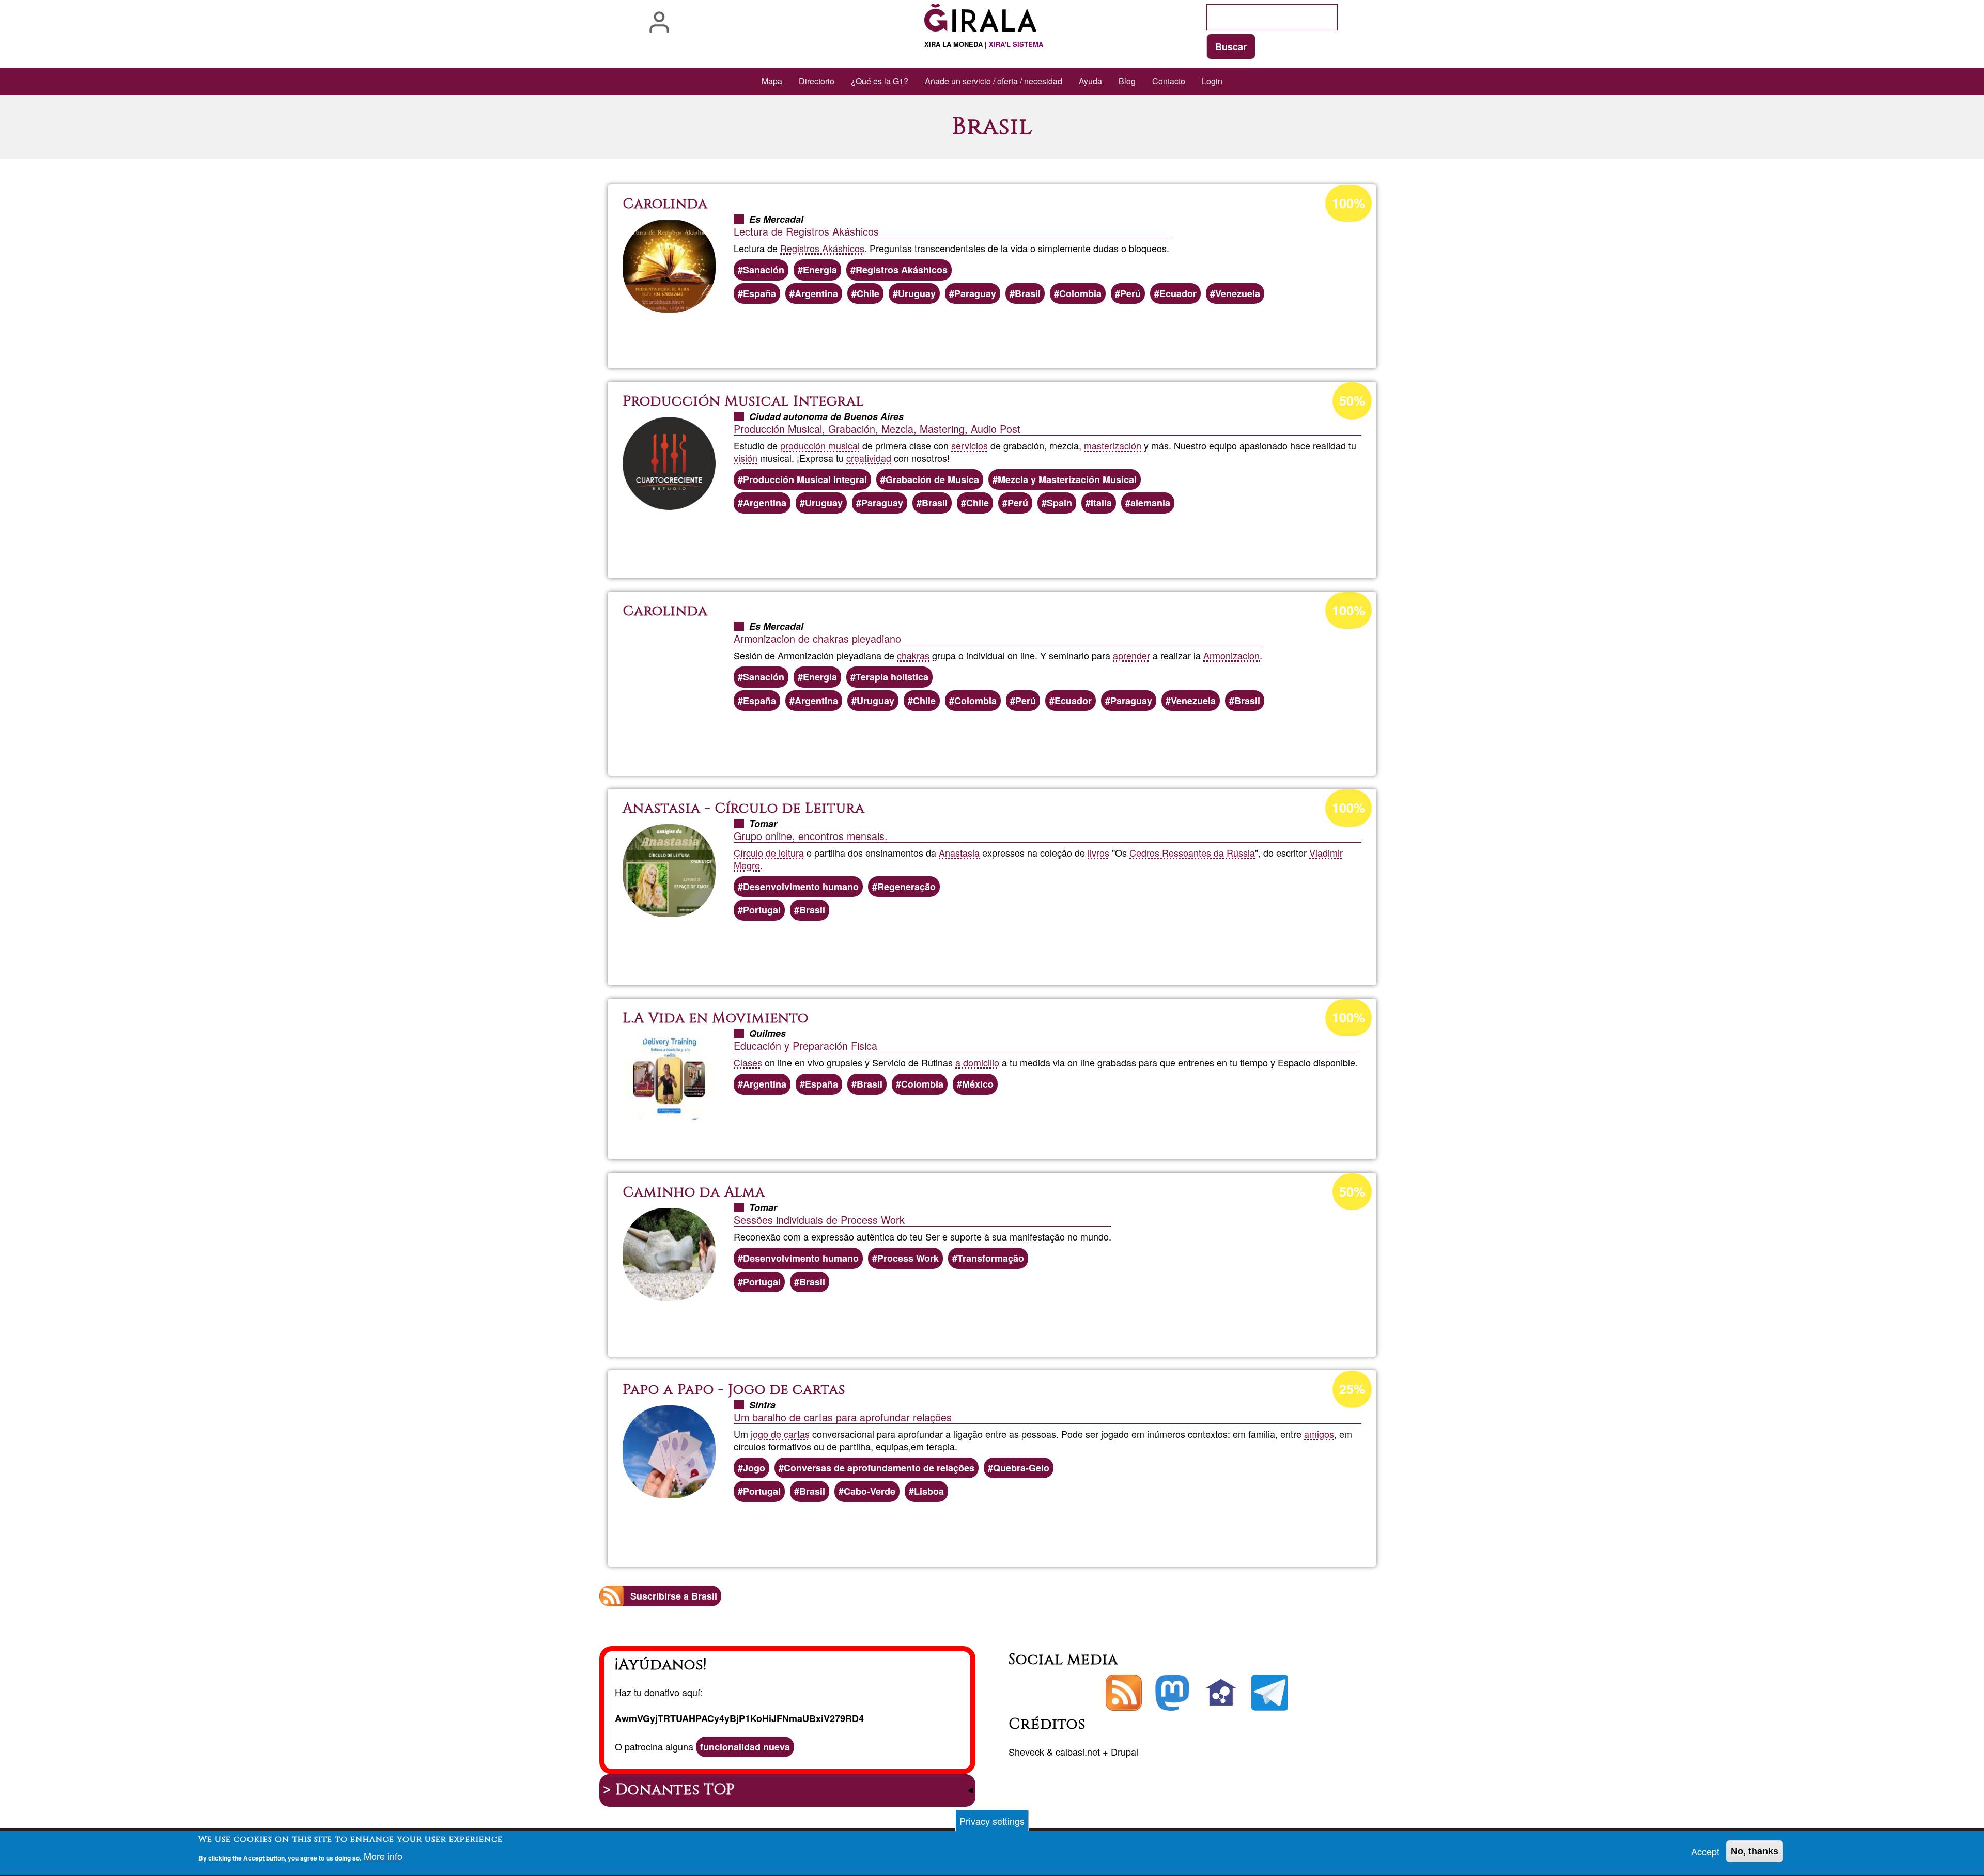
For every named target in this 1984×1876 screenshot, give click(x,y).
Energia (820, 270)
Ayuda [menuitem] (1090, 81)
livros (1098, 852)
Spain (1059, 503)
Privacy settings (992, 1821)
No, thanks (1755, 1851)
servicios (970, 445)
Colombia (1080, 293)
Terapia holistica (892, 677)
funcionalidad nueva (745, 1747)
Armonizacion (1231, 655)
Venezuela (1238, 293)
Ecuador (1178, 293)
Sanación (764, 270)
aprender (1131, 655)
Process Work (908, 1258)
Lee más (999, 333)
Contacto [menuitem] (1169, 81)
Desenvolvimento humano (801, 887)
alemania (1150, 503)
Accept (1705, 1851)
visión (746, 458)
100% (1349, 203)
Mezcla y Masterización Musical (1067, 479)
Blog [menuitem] (1127, 81)
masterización (1113, 445)
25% (1352, 1389)
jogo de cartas (780, 1434)
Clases (748, 1062)
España (760, 293)
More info (383, 1856)
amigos (1319, 1434)
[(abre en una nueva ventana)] (1172, 1693)
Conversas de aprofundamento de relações (879, 1468)
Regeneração (906, 887)
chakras (913, 655)
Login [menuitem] (1212, 81)
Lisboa (929, 1491)
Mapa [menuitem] (772, 81)
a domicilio (977, 1062)
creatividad (869, 458)
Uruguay (917, 293)
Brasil (1028, 293)
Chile (868, 293)
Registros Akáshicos (822, 248)
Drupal (1125, 1751)
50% (1352, 400)
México (978, 1084)
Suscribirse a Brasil (674, 1596)
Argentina (816, 293)
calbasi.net (1078, 1751)
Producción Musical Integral (805, 479)
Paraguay (975, 293)
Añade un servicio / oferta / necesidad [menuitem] (994, 81)
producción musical (820, 445)
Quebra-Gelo (1021, 1468)
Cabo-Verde (870, 1491)
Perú (1130, 293)
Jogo (754, 1468)
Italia (1101, 503)
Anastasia (959, 852)
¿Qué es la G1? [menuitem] (880, 81)
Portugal (762, 910)
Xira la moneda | (984, 44)
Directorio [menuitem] (817, 81)
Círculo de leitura (769, 852)
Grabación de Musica (932, 479)
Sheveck (1026, 1751)
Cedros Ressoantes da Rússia (1192, 852)
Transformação (991, 1258)
